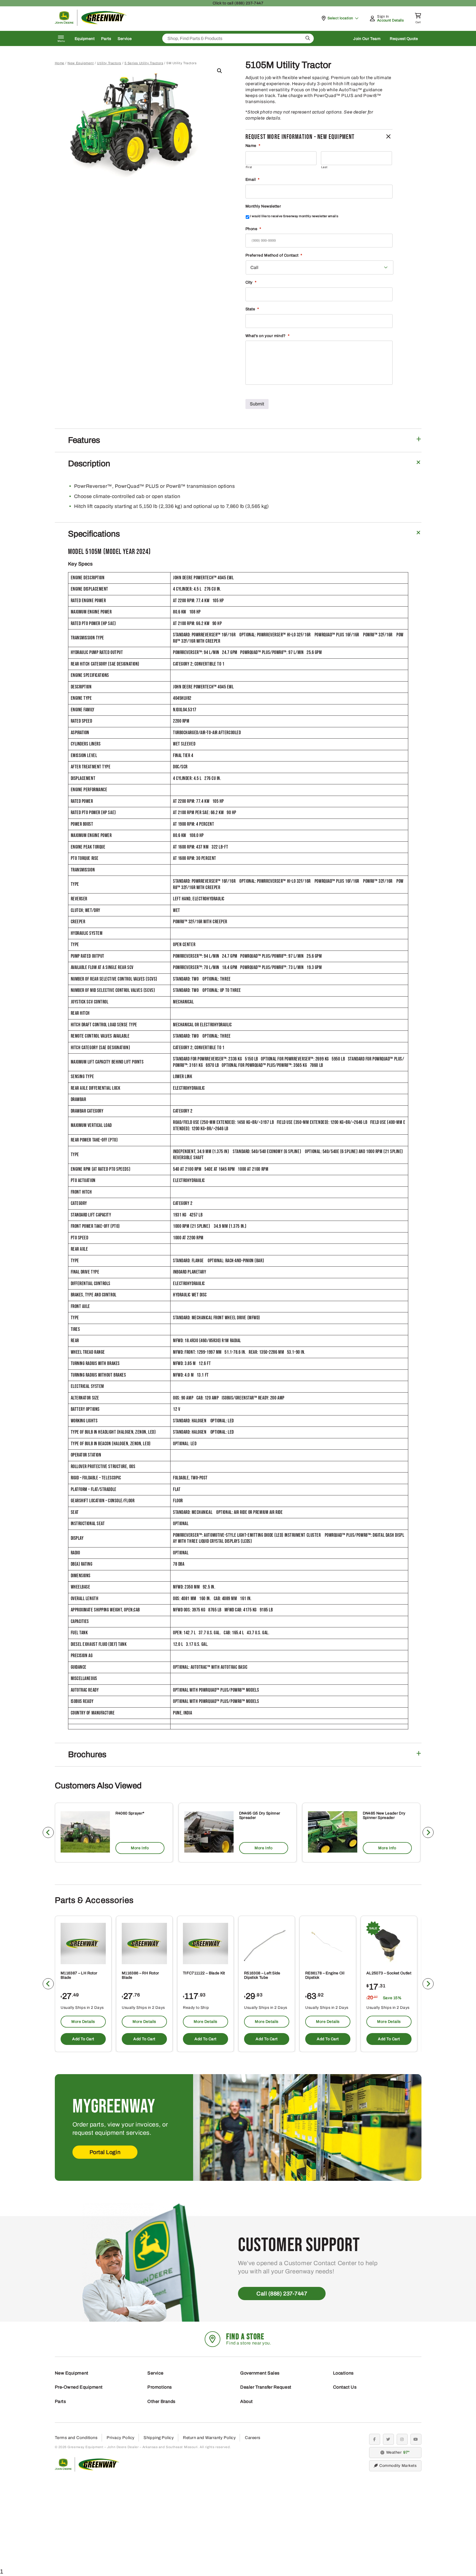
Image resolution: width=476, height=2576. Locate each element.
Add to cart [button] (83, 2039)
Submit (257, 404)
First (249, 167)
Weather (397, 2452)
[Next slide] (428, 1832)
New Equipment (81, 63)
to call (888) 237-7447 (238, 3)
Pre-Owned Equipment (79, 2387)
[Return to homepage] (91, 24)
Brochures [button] (87, 1754)
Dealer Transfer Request (266, 2387)
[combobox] (238, 38)
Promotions (160, 2387)
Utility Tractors (109, 63)
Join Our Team (367, 39)
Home (60, 63)
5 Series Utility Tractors (144, 63)
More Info (140, 1848)
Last (324, 167)
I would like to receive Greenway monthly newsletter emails (294, 216)
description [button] (89, 464)
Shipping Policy (159, 2438)
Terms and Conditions (76, 2438)
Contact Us (345, 2387)
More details (83, 2022)
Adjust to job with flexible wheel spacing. (288, 78)
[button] (220, 71)
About (247, 2401)
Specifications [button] (94, 534)
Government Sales (260, 2373)
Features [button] (84, 440)
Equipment (85, 39)
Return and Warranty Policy (209, 2438)
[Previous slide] (48, 1832)
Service (125, 39)
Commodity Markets (398, 2466)
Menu (61, 41)
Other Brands (161, 2401)
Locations (343, 2373)
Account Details (390, 20)
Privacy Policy (121, 2438)
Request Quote (404, 39)
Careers (253, 2438)
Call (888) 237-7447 (282, 2294)
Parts (106, 39)
